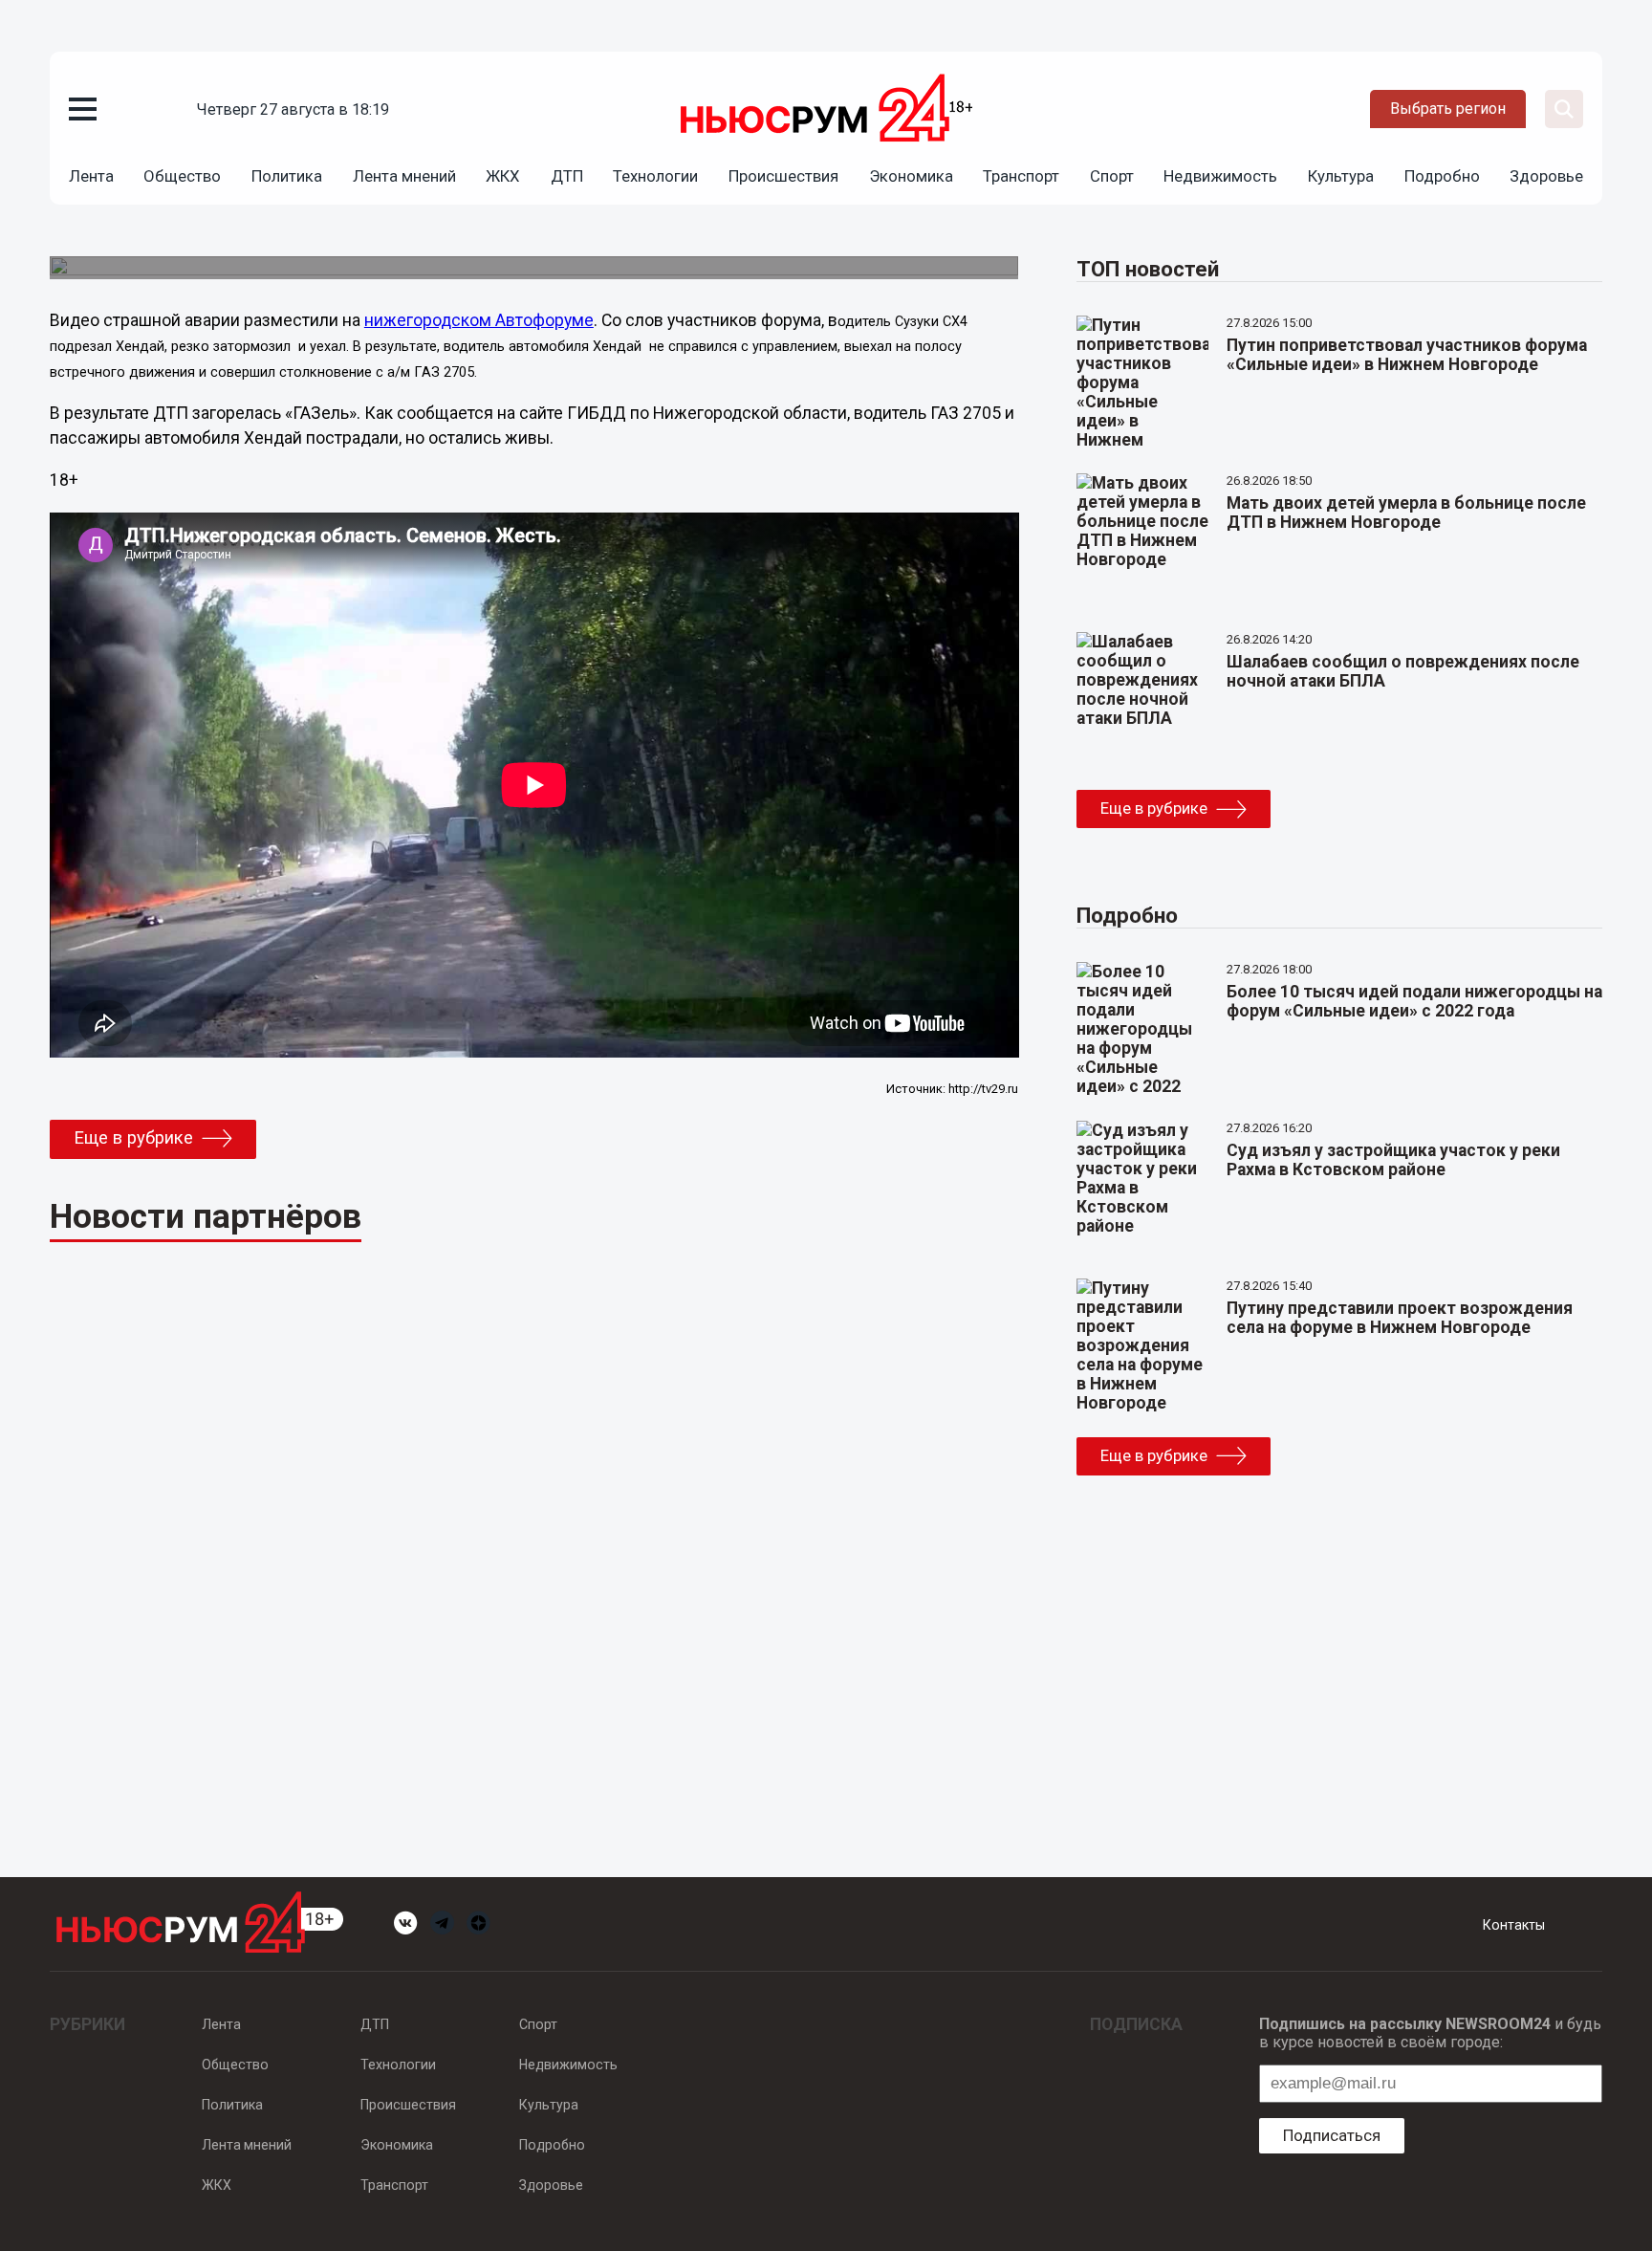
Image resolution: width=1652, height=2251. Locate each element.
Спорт (1112, 176)
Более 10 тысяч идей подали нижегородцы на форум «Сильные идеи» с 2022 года (1414, 1001)
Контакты (1514, 1925)
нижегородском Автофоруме (479, 320)
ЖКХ (503, 176)
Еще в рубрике (133, 1138)
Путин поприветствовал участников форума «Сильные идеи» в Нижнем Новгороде (1407, 355)
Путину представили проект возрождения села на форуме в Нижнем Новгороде (1400, 1318)
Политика (287, 176)
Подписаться (1332, 2135)
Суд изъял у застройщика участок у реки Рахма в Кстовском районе (1393, 1160)
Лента (91, 176)
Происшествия (783, 176)
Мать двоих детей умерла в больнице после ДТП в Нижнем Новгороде (1406, 513)
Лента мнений (404, 176)
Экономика (911, 176)
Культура (1341, 176)
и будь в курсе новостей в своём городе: (1430, 2033)
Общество (182, 176)
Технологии (655, 176)
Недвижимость (1220, 176)
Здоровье (1546, 176)
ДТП (567, 176)
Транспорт (1021, 176)
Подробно (1442, 176)
